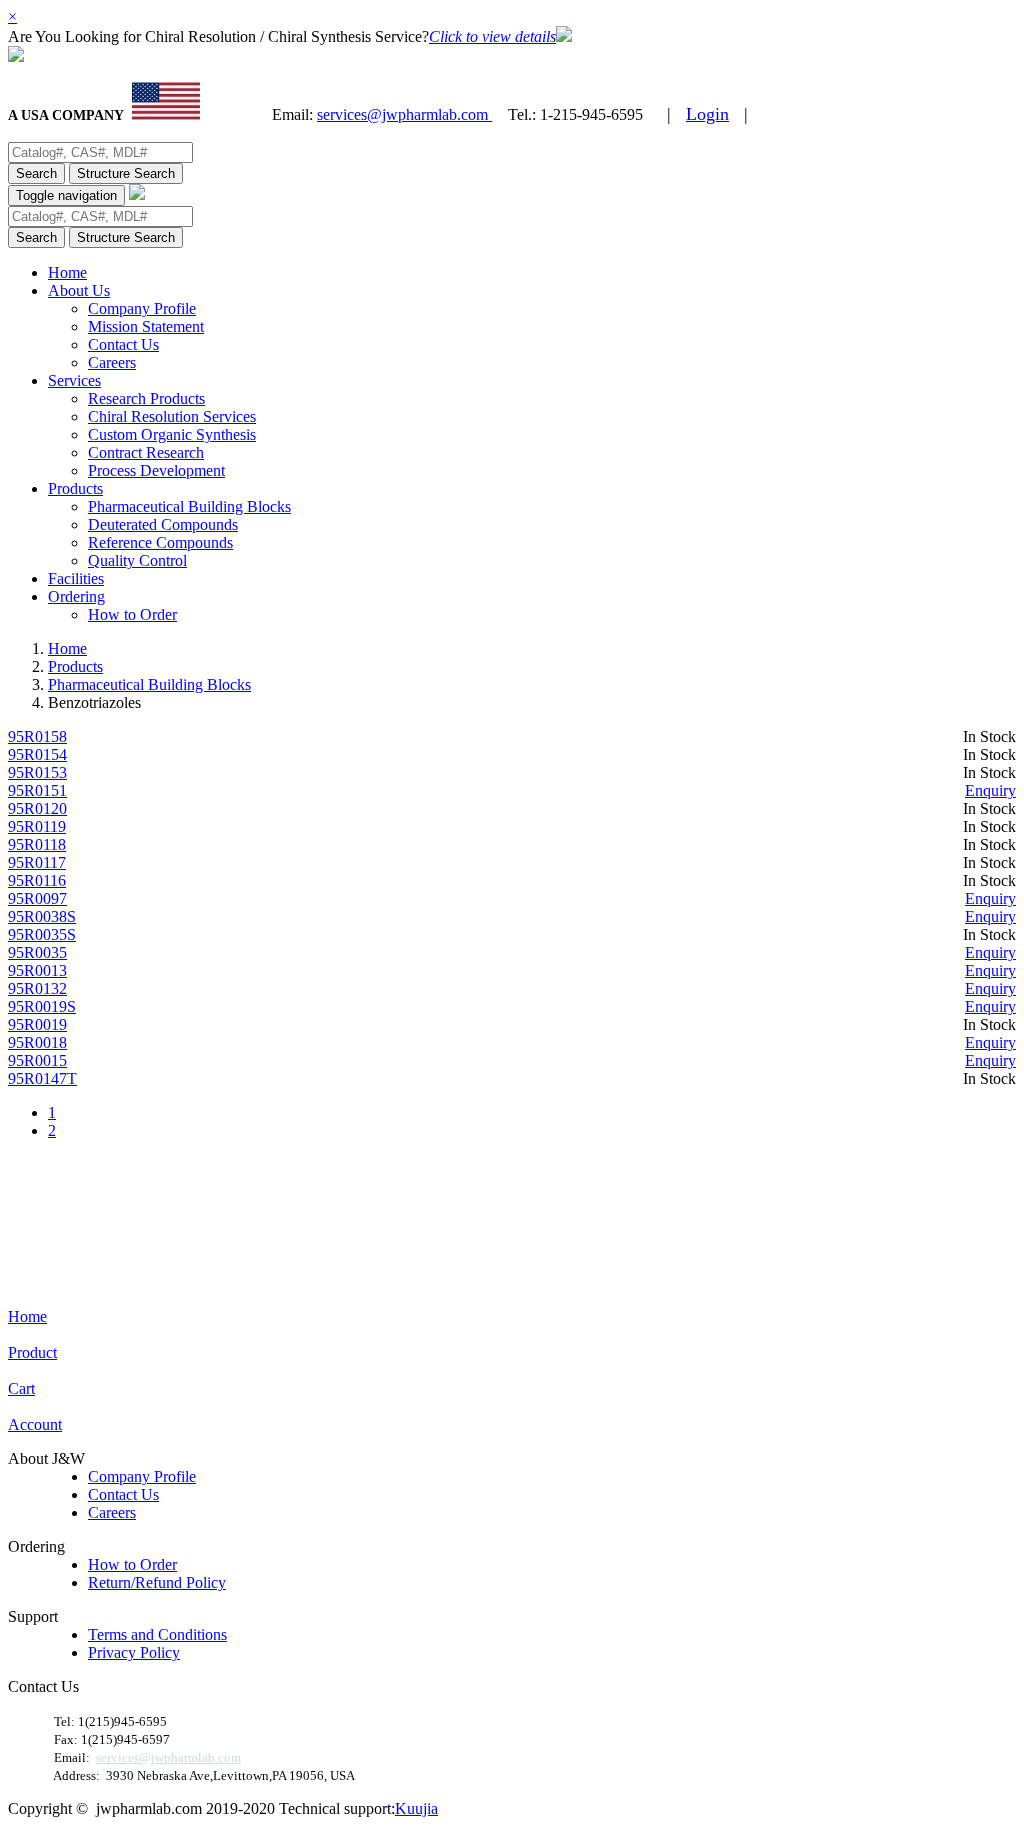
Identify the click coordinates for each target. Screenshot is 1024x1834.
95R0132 (37, 988)
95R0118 (37, 844)
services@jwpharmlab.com (404, 114)
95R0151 (37, 790)
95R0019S (42, 1006)
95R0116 (37, 880)
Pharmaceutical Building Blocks (189, 506)
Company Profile (142, 308)
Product (32, 1352)
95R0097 (37, 898)
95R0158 (37, 736)
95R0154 (37, 754)
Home (67, 272)
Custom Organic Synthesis (172, 434)
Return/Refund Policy (157, 1582)
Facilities (76, 578)
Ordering (76, 596)
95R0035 (37, 952)
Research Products (146, 398)
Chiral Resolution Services (172, 416)
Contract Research (146, 452)
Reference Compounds (160, 542)
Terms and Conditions (157, 1634)
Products (75, 488)
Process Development (156, 470)
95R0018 (37, 1042)
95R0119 (37, 826)
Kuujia (416, 1808)
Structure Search (126, 173)
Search (36, 173)
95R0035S (42, 934)
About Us (79, 290)
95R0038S (42, 916)
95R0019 (37, 1024)
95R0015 (37, 1060)
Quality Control (137, 560)
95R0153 (37, 772)
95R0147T (42, 1078)
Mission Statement (146, 326)
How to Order (132, 614)
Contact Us (123, 344)
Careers (112, 362)
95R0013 (37, 970)
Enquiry (990, 790)
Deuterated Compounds (163, 524)
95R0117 (37, 862)
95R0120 (37, 808)
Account (35, 1424)
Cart (21, 1388)
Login (707, 114)
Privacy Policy (134, 1652)
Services (74, 380)
